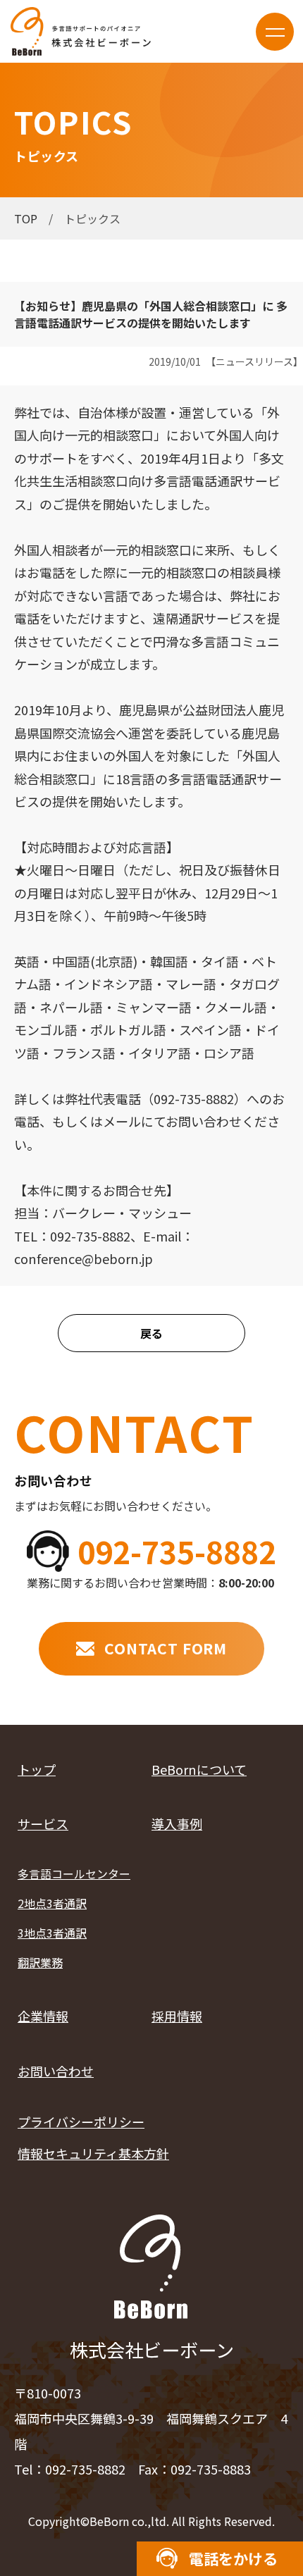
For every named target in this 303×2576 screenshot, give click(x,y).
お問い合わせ (56, 2071)
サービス (43, 1823)
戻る (151, 1333)
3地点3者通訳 (52, 1933)
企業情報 (43, 2016)
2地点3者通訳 (52, 1903)
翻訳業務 (40, 1963)
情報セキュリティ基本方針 (93, 2153)
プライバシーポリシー (81, 2122)
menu (275, 32)
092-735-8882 (177, 1551)
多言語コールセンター (74, 1874)
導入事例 (177, 1823)
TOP (26, 218)
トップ (37, 1769)
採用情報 (177, 2016)
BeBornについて (199, 1769)
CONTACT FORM (166, 1648)
